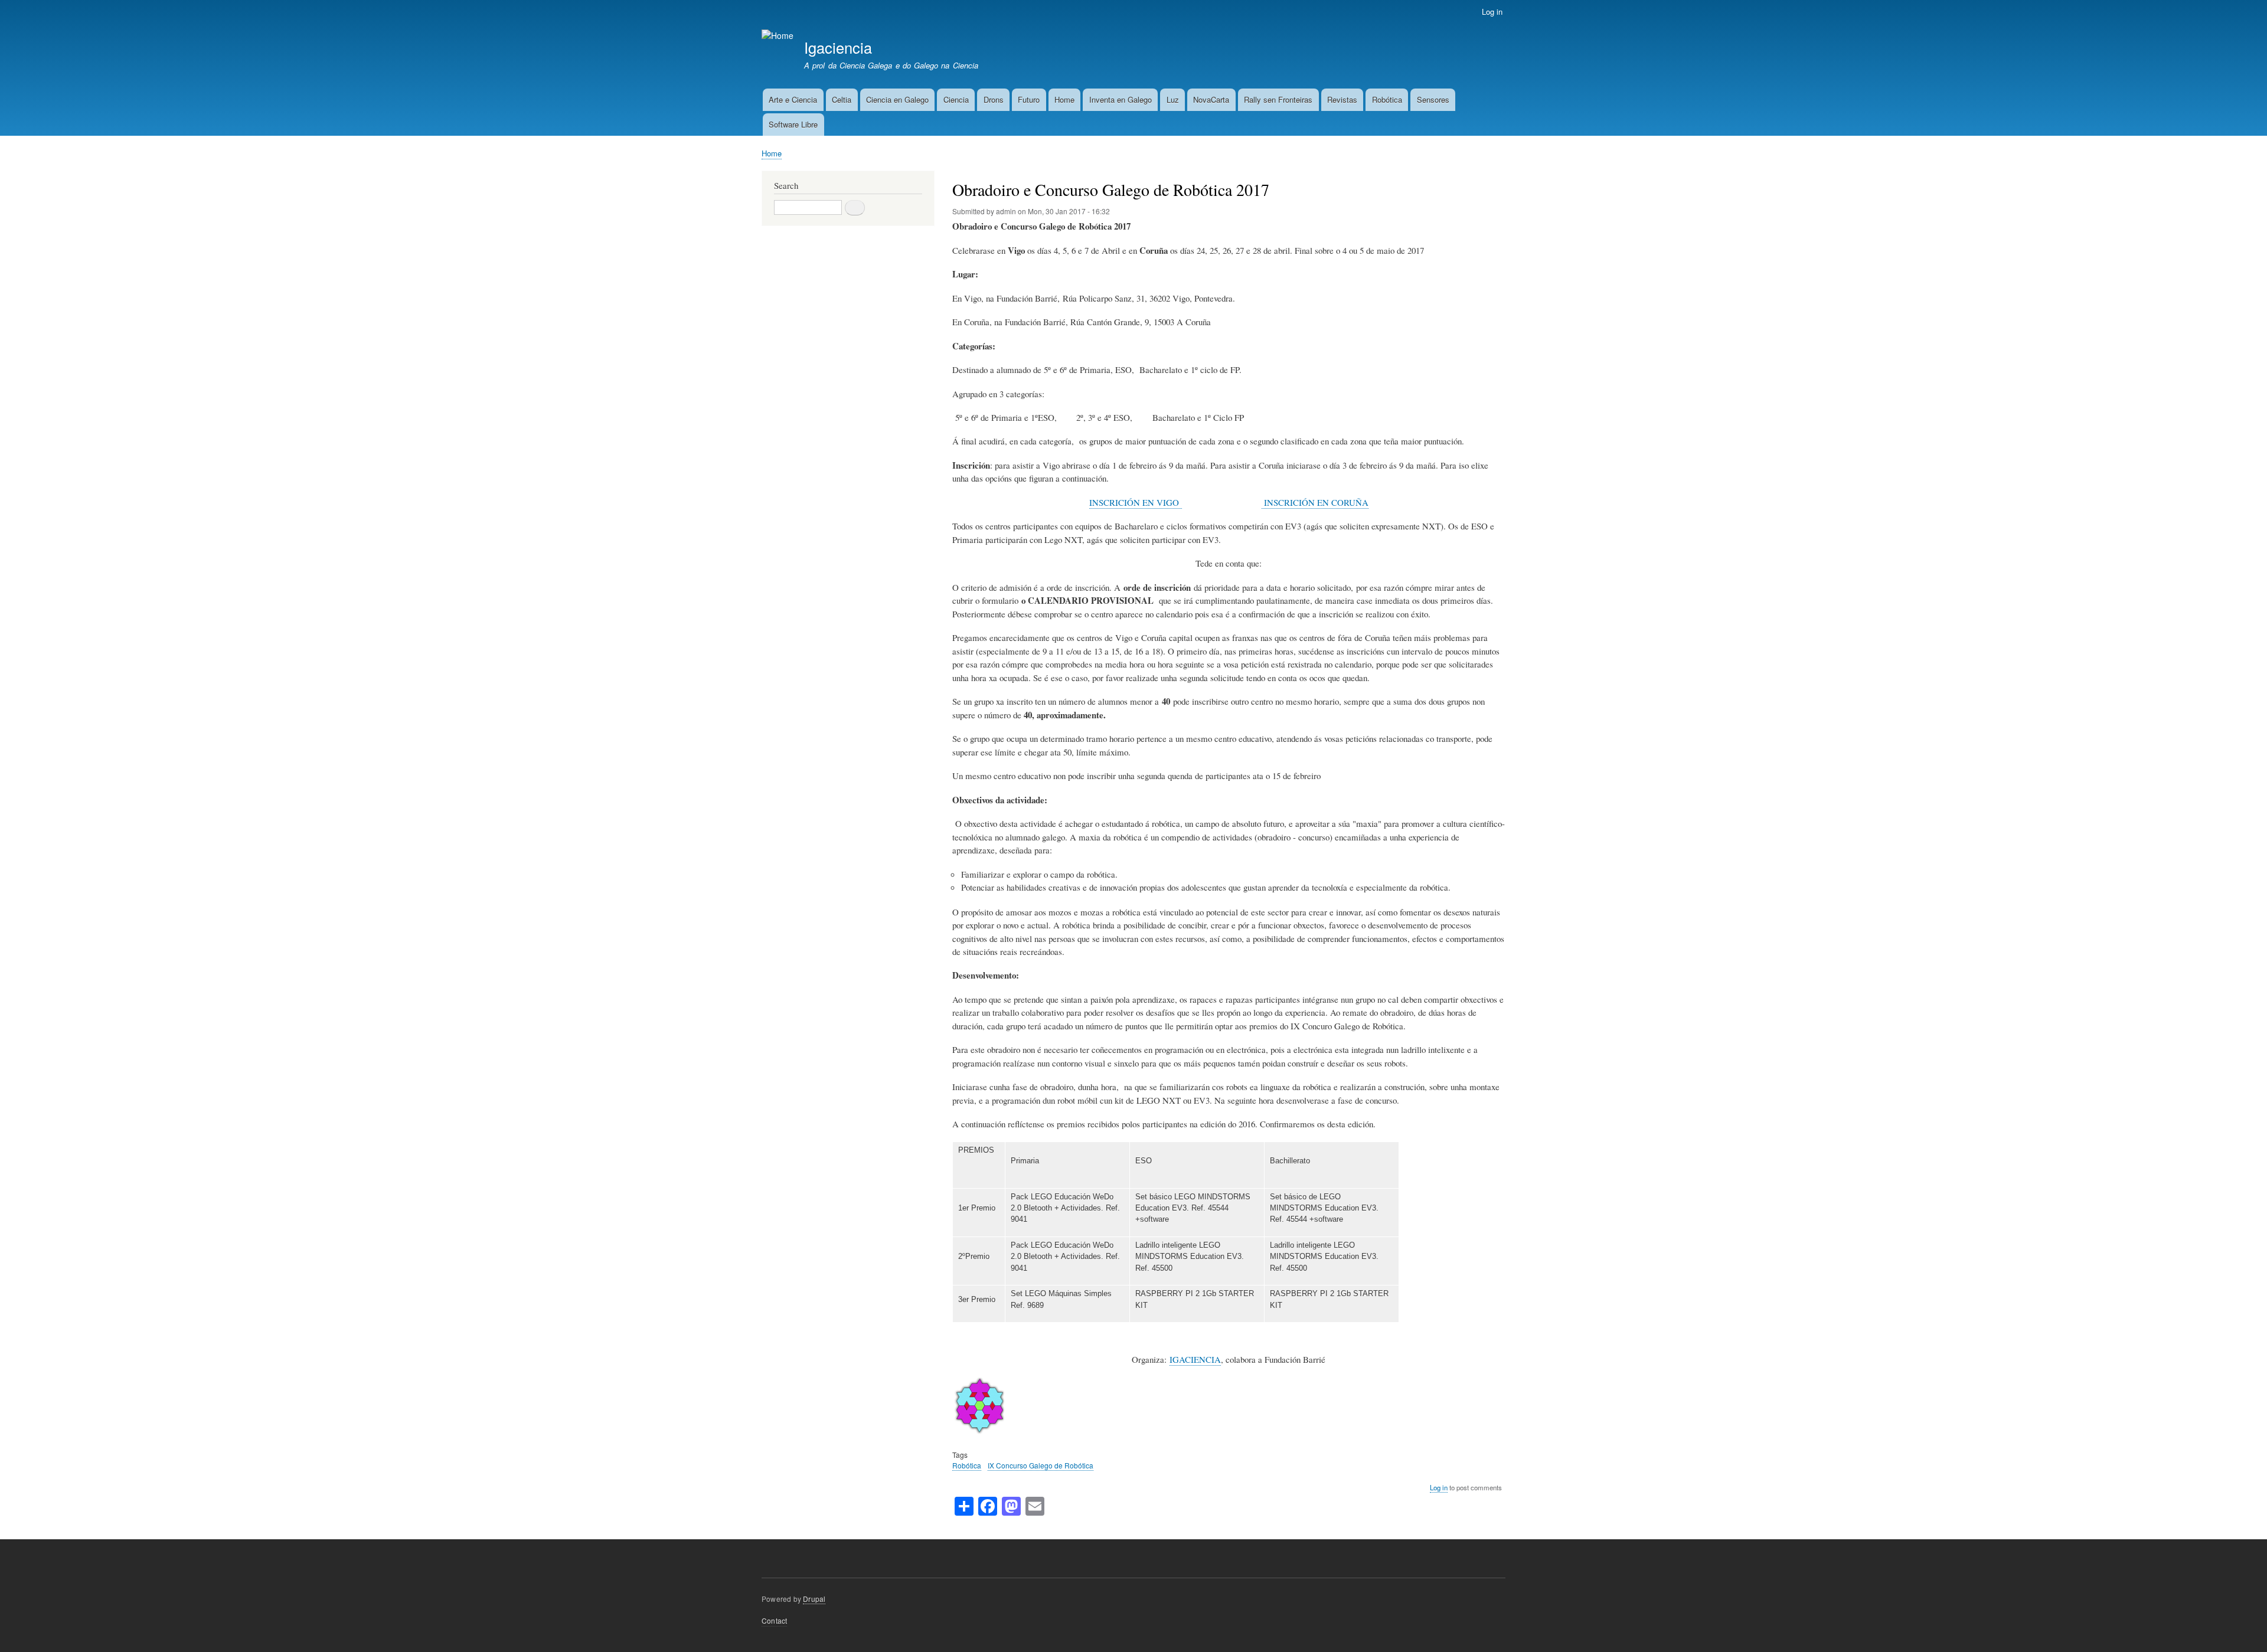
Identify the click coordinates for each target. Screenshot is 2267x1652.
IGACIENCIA (1195, 1359)
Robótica (1387, 99)
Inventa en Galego (1121, 99)
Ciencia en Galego (897, 99)
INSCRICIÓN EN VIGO (1136, 502)
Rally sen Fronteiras (1278, 99)
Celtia (842, 99)
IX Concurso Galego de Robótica (1041, 1465)
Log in (1492, 12)
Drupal (814, 1599)
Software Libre (793, 124)
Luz (1173, 99)
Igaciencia (838, 47)
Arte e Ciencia (793, 99)
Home (1064, 99)
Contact (774, 1620)
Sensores (1433, 99)
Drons (994, 99)
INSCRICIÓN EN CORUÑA (1315, 502)
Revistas (1342, 99)
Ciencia (956, 99)
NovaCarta (1211, 99)
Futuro (1029, 99)
